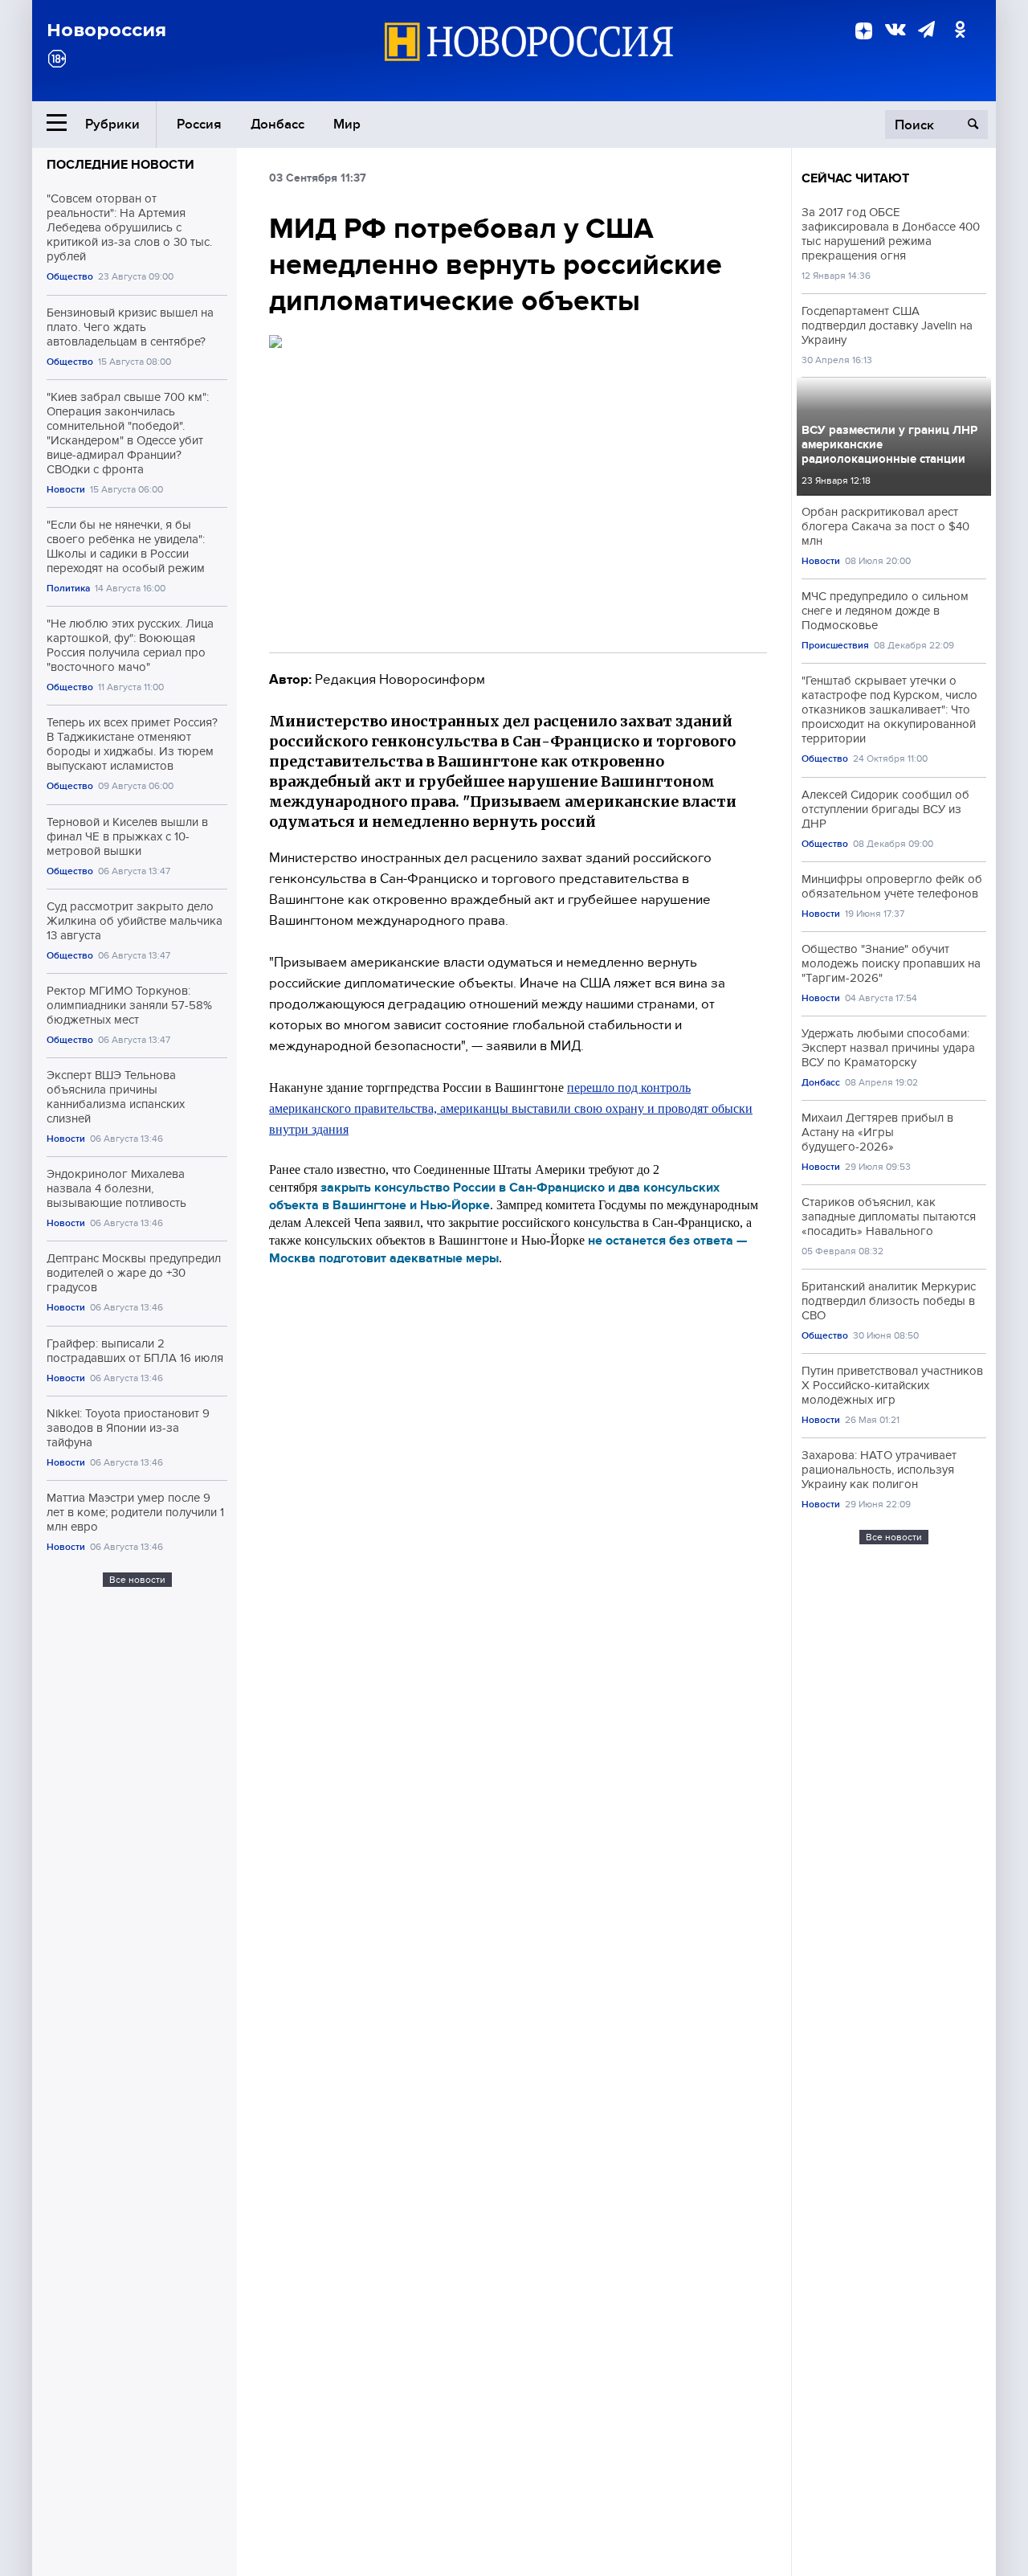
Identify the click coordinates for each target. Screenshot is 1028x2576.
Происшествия (835, 646)
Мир (347, 124)
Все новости (137, 1580)
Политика (68, 589)
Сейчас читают (855, 178)
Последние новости (120, 165)
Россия (199, 124)
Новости (66, 490)
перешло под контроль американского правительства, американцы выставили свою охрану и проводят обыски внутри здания (511, 1108)
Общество (70, 277)
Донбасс (277, 124)
